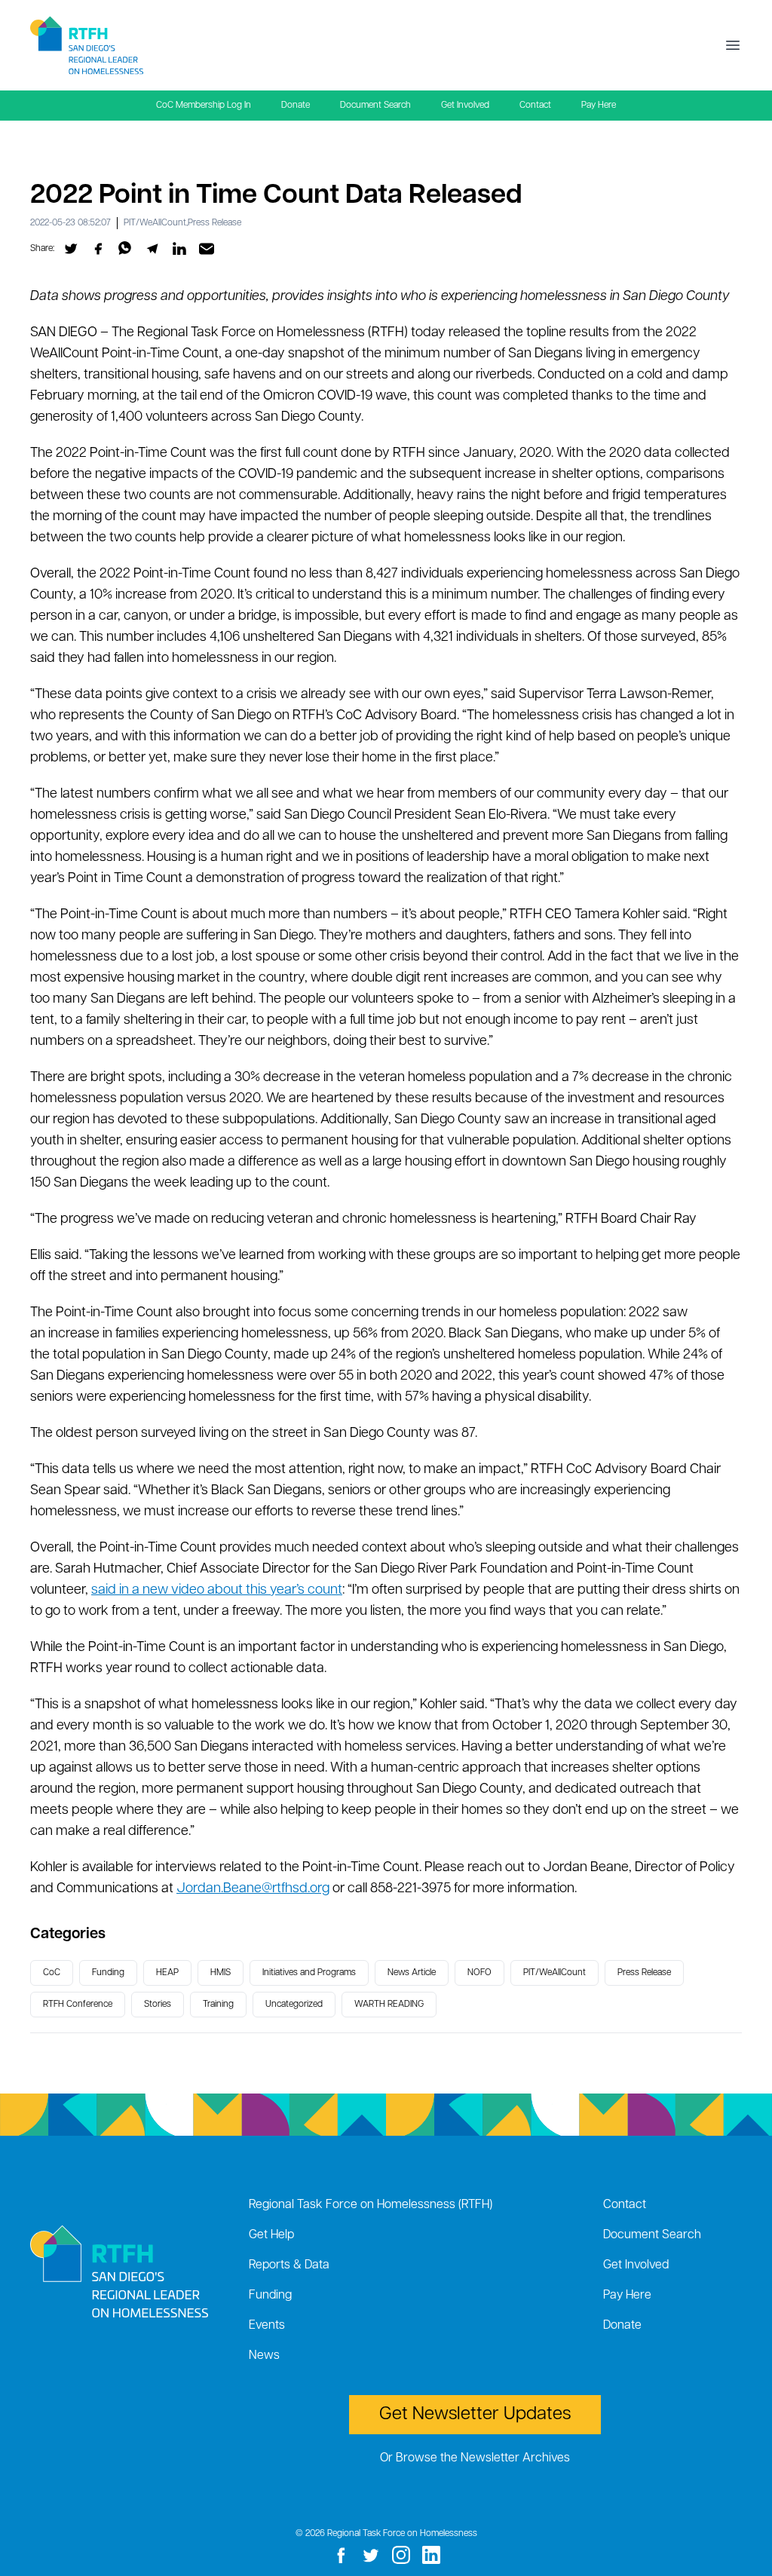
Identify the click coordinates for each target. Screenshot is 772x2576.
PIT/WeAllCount (155, 223)
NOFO (479, 1973)
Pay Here (599, 106)
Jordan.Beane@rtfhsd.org (253, 1889)
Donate (296, 106)
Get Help (271, 2235)
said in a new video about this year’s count (217, 1591)
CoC (52, 1973)
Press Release (214, 223)
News (264, 2356)
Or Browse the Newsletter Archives (475, 2458)
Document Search (375, 106)
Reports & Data (289, 2265)
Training (218, 2005)
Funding (108, 1973)
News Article (412, 1973)
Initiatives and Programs (309, 1973)
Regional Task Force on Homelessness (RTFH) (371, 2205)
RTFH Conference (78, 2005)
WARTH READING (389, 2005)
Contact (535, 106)
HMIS (221, 1973)
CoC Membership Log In (204, 106)
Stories (158, 2005)
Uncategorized (294, 2005)
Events (267, 2326)
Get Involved (465, 106)
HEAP (167, 1973)
